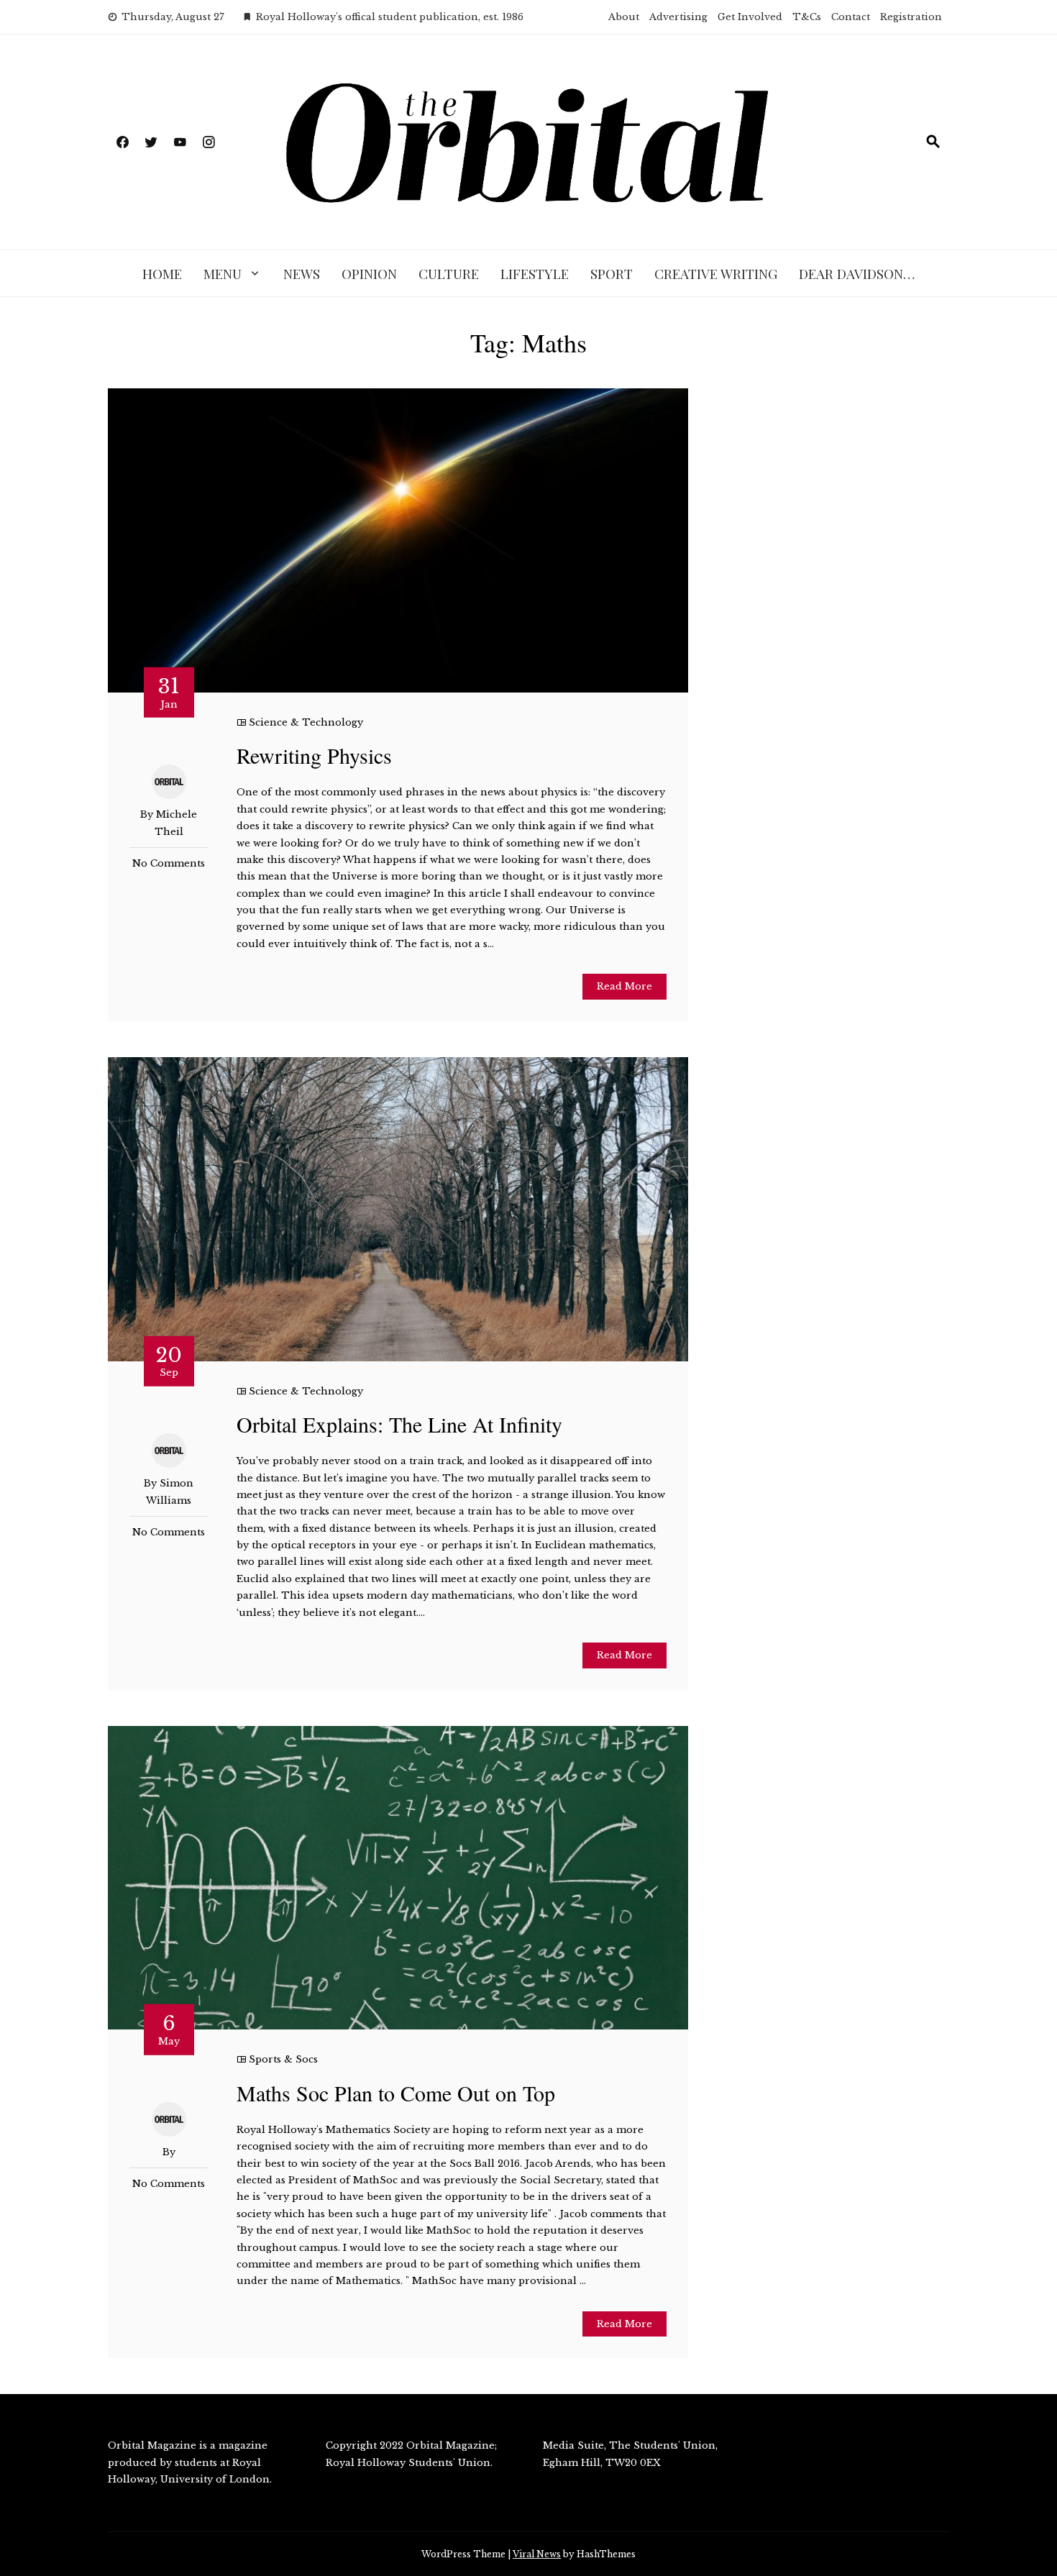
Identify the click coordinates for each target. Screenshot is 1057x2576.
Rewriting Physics (314, 755)
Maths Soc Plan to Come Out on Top (396, 2093)
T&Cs (807, 17)
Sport (612, 273)
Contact (851, 17)
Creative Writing (716, 273)
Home (162, 273)
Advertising (678, 17)
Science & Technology (306, 722)
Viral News (537, 2554)
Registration (911, 17)
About (624, 17)
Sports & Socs (283, 2059)
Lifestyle (535, 273)
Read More (624, 986)
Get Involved (750, 17)
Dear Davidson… (857, 273)
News (302, 273)
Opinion (369, 273)
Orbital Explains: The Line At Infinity (399, 1424)
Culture (449, 273)
